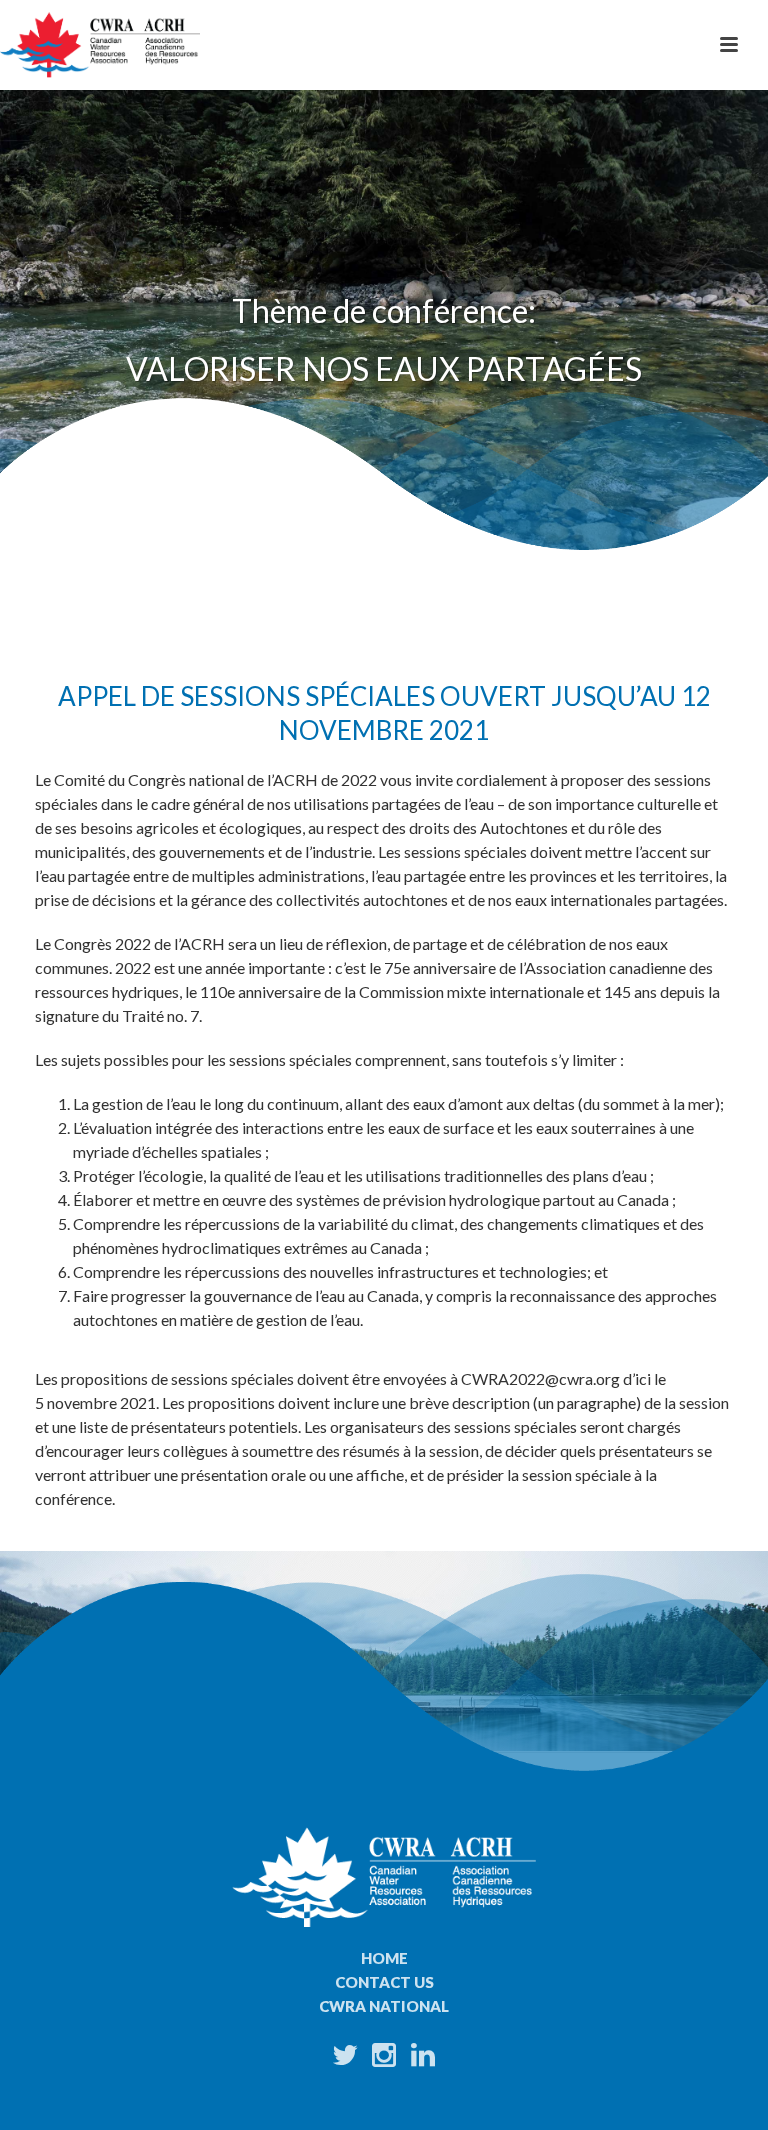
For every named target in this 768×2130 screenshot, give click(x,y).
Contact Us (384, 1982)
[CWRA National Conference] (100, 45)
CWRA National (384, 2006)
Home (384, 1958)
